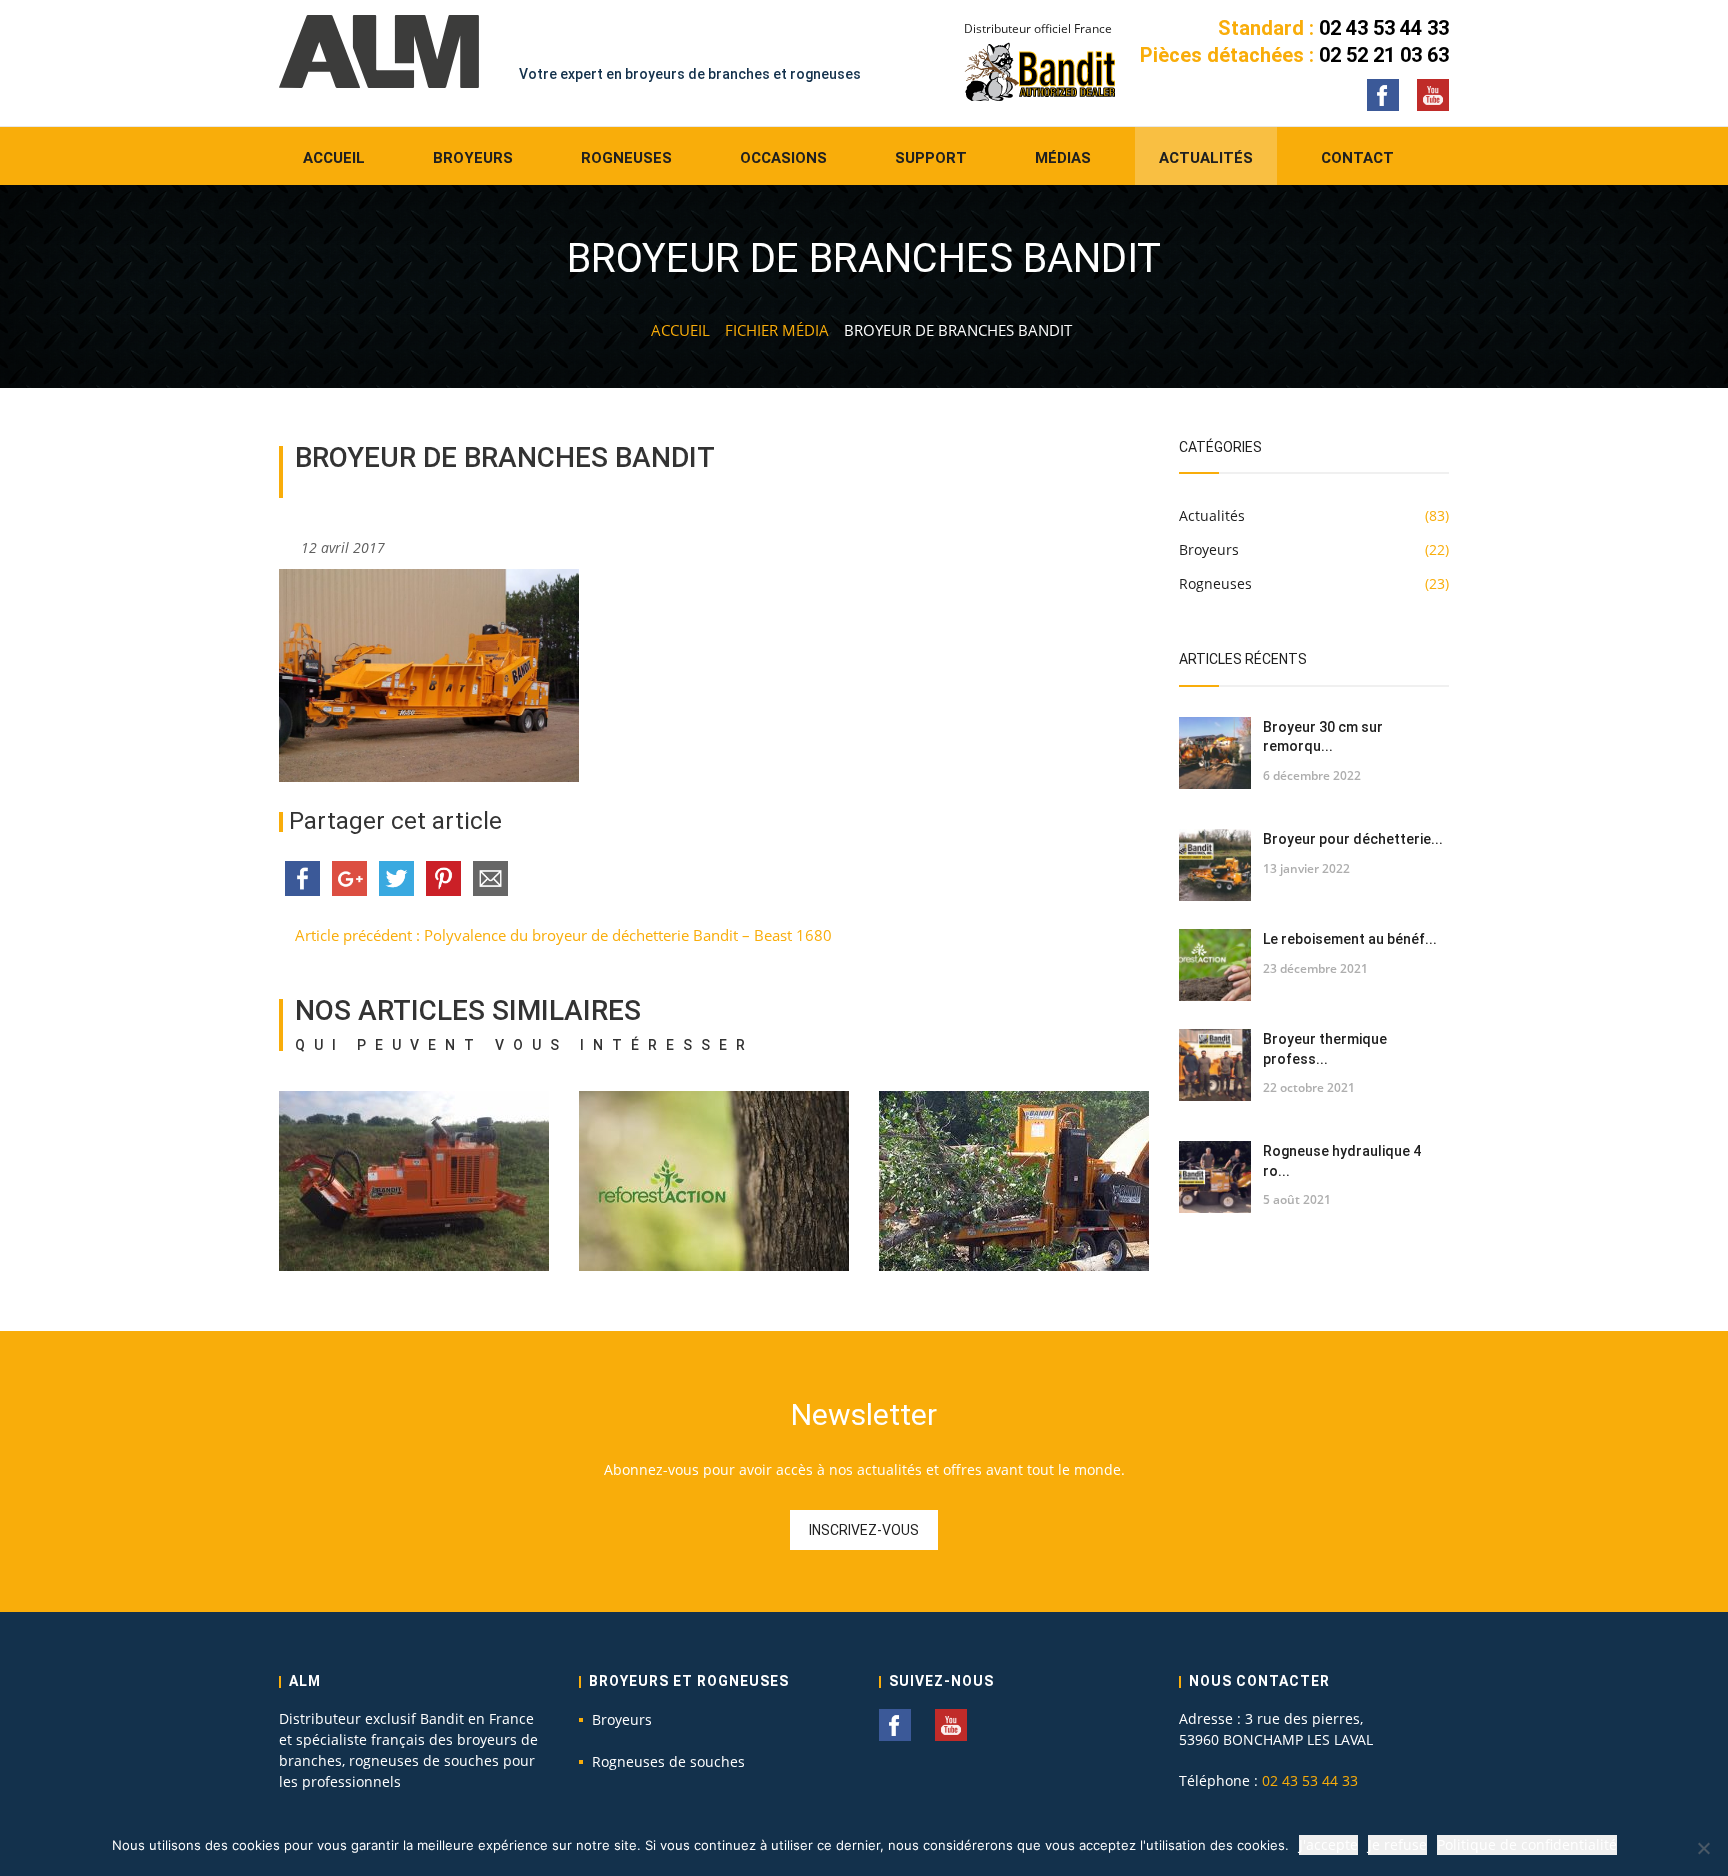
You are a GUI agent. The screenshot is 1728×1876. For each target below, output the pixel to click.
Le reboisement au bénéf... (1350, 939)
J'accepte (1328, 1844)
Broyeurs (473, 158)
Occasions (783, 158)
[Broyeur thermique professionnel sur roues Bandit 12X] (1215, 1065)
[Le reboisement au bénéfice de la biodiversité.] (1215, 965)
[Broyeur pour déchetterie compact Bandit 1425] (1215, 865)
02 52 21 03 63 (1384, 55)
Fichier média (777, 330)
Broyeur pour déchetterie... (1353, 839)
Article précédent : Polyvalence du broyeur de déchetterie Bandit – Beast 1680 (561, 935)
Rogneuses (626, 158)
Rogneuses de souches (668, 1761)
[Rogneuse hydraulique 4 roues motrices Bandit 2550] (1215, 1177)
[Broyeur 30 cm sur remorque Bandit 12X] (1215, 753)
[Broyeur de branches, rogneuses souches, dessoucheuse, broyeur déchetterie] (379, 51)
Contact (1357, 158)
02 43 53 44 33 (1384, 28)
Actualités (1206, 158)
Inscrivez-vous (864, 1530)
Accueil (334, 158)
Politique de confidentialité (1527, 1844)
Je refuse (1397, 1844)
